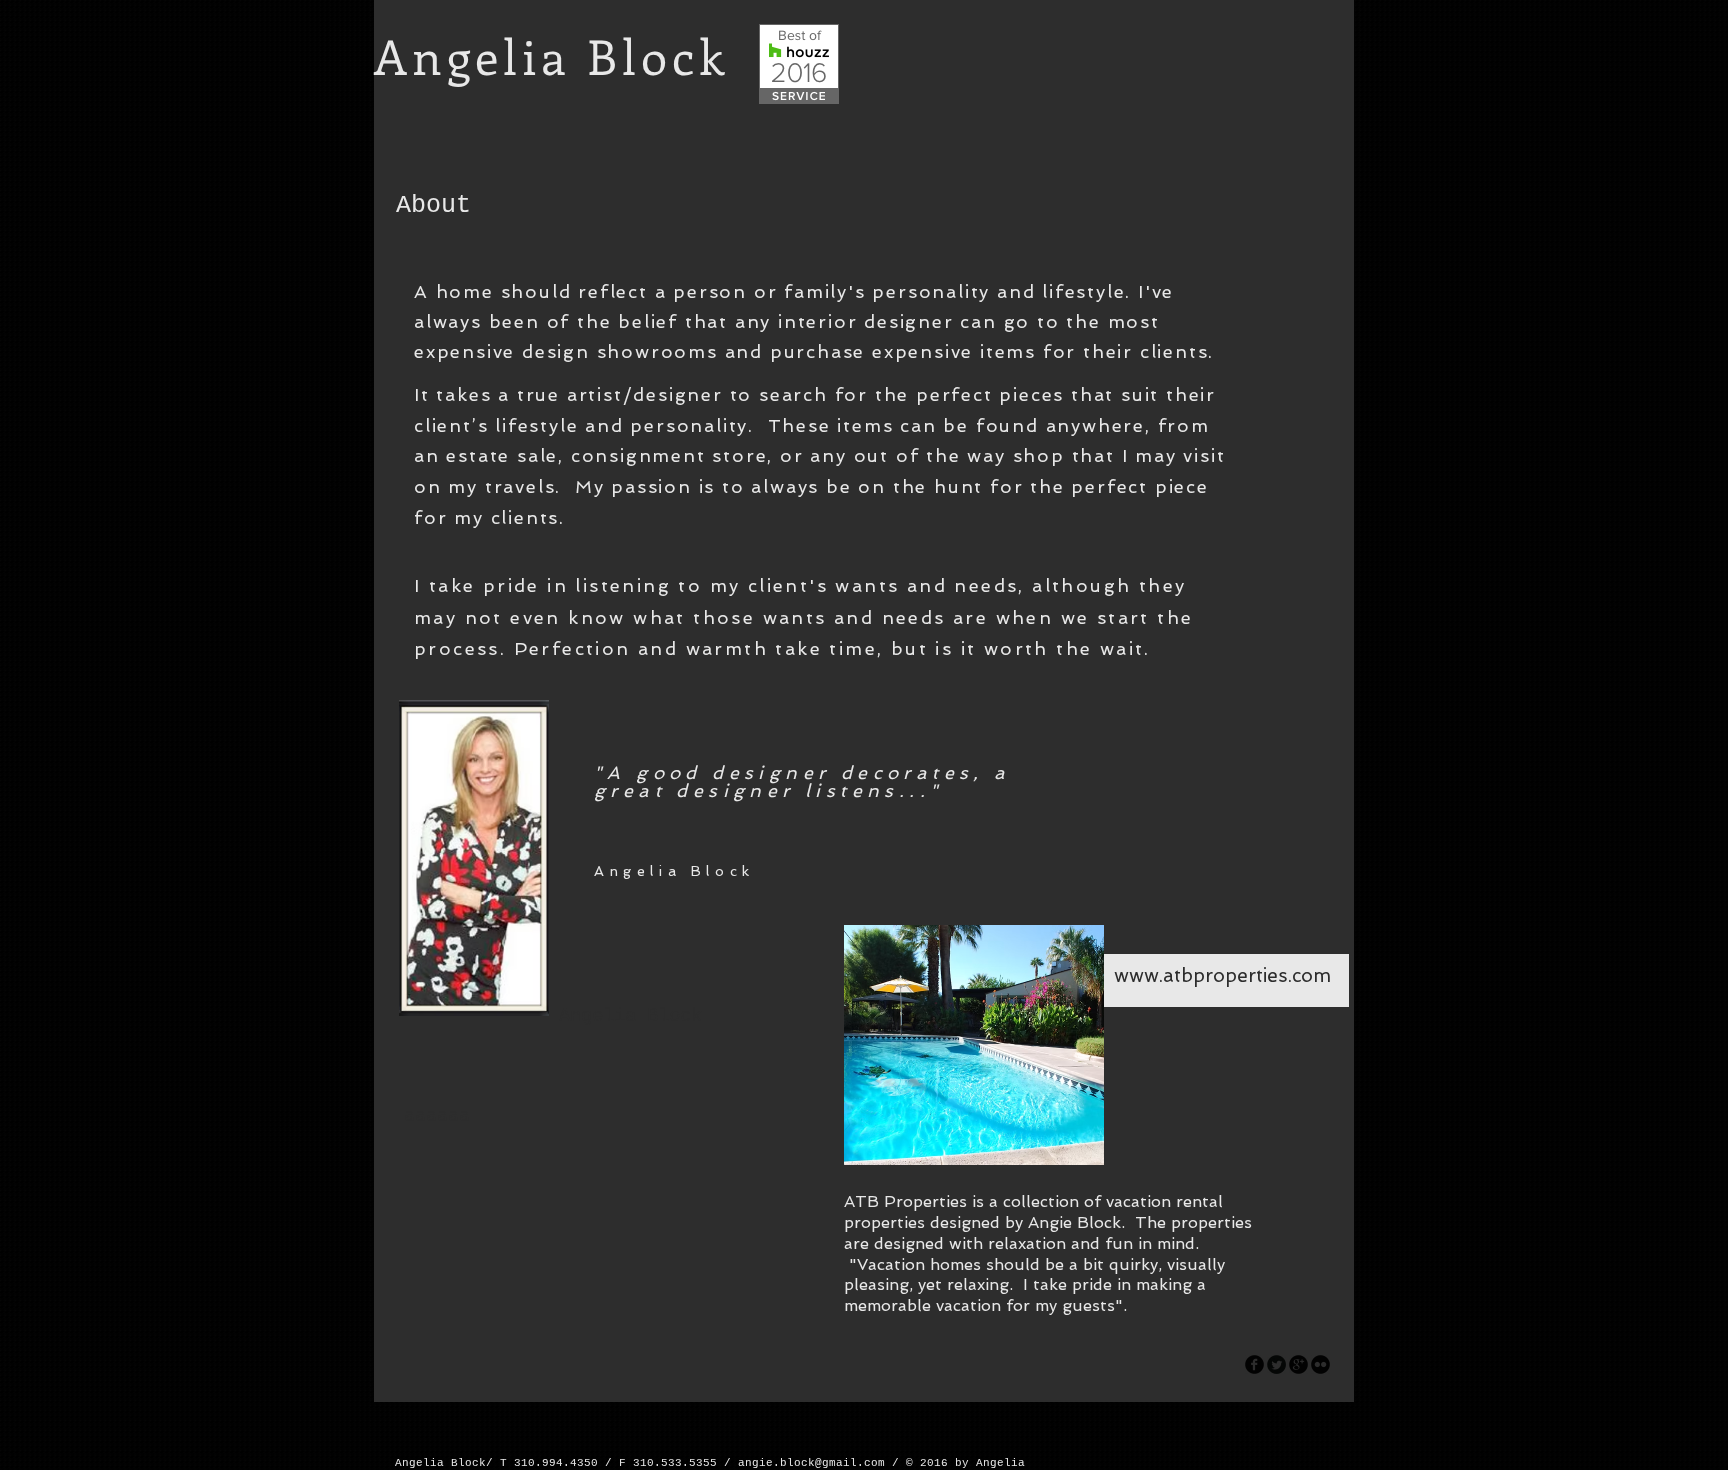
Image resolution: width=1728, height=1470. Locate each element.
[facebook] (1254, 1364)
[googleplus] (1298, 1364)
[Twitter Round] (1276, 1364)
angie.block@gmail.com (811, 1463)
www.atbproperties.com (1222, 975)
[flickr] (1320, 1364)
